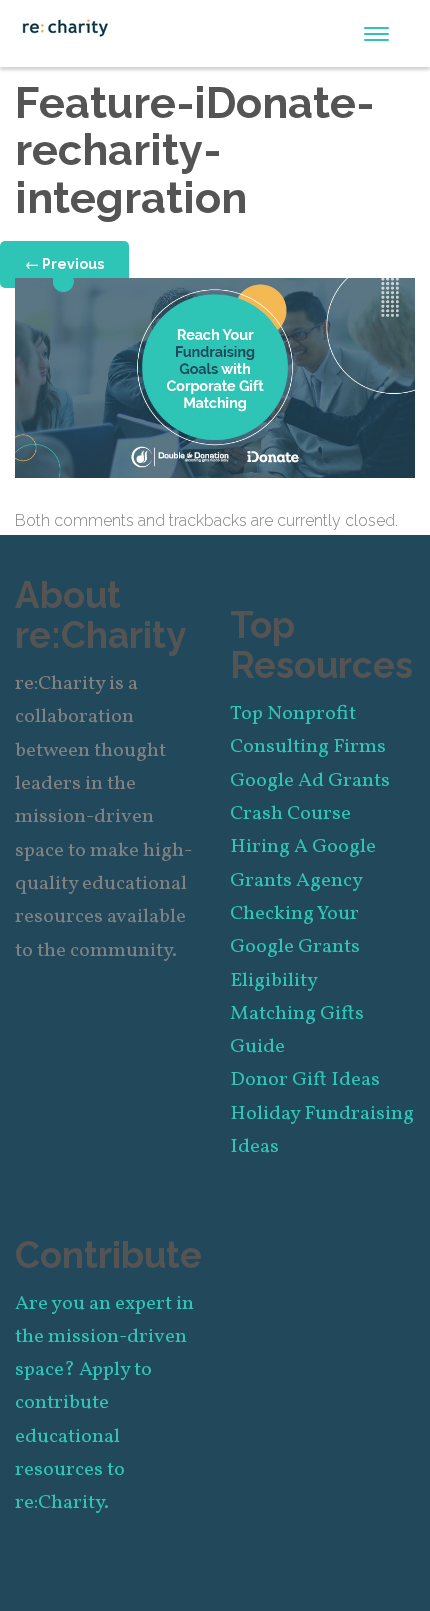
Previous (64, 264)
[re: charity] (65, 26)
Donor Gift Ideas (305, 1080)
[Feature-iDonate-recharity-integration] (215, 376)
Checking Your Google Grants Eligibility (295, 947)
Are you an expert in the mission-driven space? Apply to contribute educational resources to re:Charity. (104, 1404)
